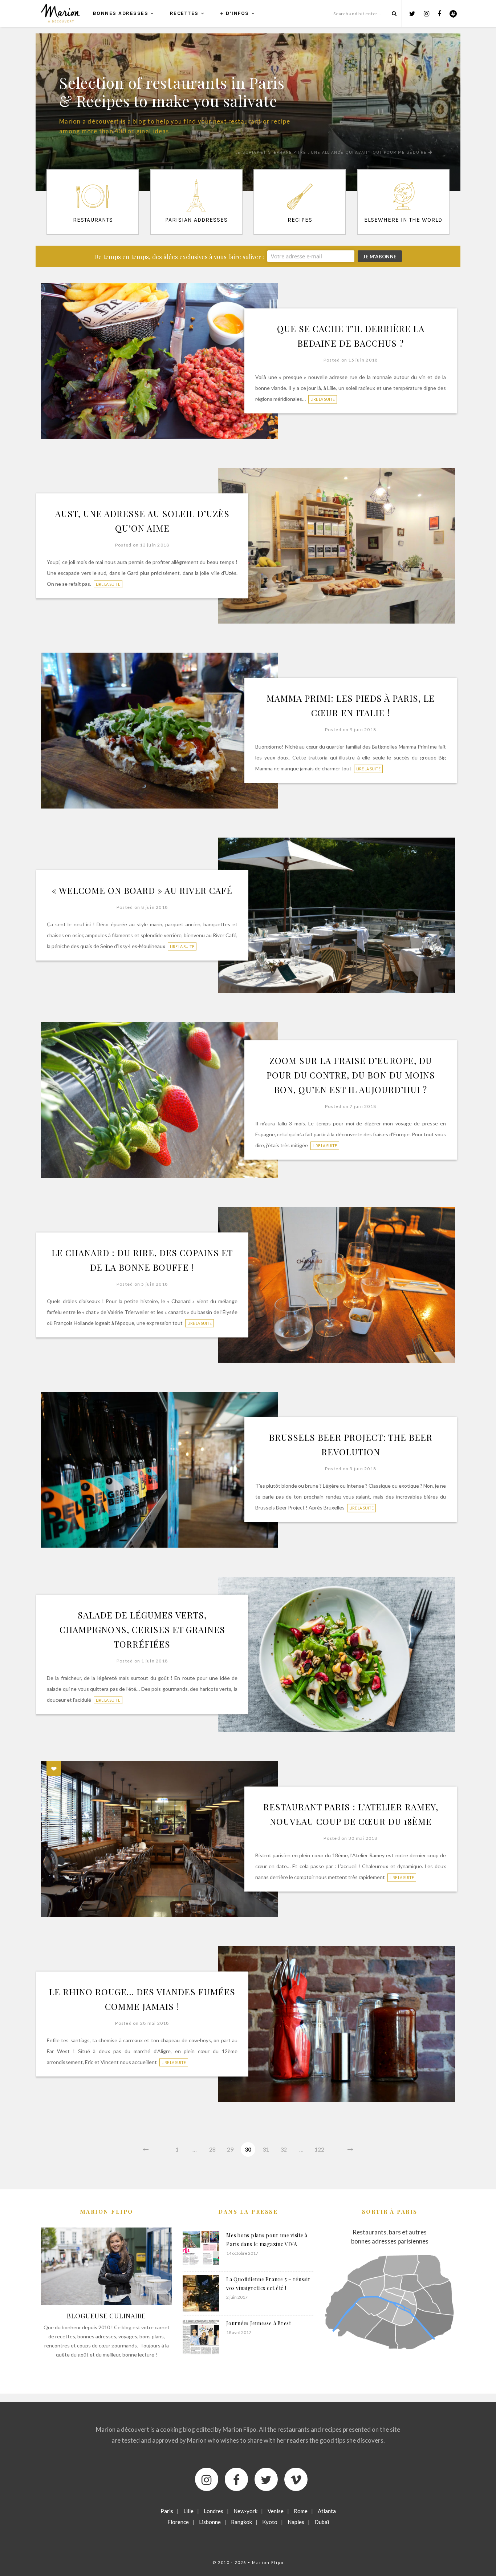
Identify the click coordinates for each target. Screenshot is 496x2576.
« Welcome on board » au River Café (142, 890)
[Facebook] (236, 2479)
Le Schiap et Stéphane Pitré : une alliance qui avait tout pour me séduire (332, 152)
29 (230, 2149)
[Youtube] (296, 2479)
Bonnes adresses (121, 13)
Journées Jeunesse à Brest (259, 2323)
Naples (296, 2522)
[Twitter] (266, 2479)
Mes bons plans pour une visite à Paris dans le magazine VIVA (267, 2240)
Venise (276, 2511)
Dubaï (322, 2522)
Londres (214, 2511)
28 (212, 2149)
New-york (245, 2511)
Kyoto (270, 2522)
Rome (301, 2511)
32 (284, 2149)
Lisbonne (210, 2522)
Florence (178, 2522)
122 (319, 2149)
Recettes (184, 13)
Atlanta (327, 2511)
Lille (188, 2511)
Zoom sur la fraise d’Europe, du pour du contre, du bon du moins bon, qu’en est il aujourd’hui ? (351, 1075)
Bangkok (241, 2522)
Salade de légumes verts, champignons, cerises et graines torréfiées (142, 1629)
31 (266, 2149)
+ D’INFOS (235, 13)
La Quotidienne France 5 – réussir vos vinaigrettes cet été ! (269, 2284)
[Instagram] (207, 2479)
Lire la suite (323, 399)
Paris (167, 2511)
